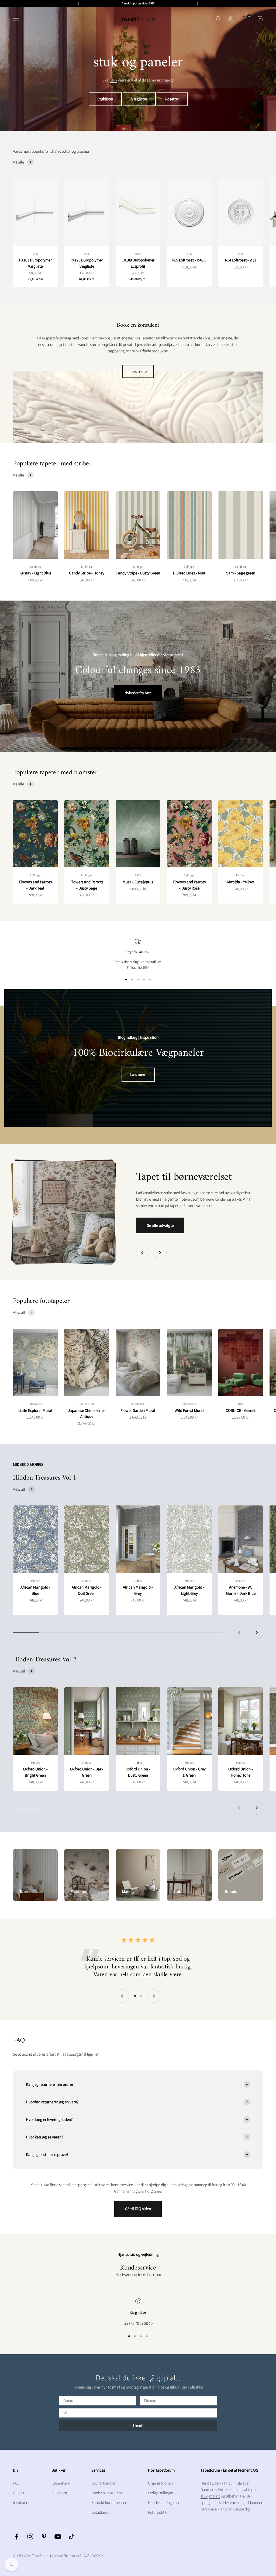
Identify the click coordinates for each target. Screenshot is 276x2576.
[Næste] (198, 3)
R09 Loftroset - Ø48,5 (189, 260)
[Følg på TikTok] (72, 2536)
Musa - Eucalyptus (138, 882)
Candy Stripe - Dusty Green (138, 573)
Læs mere (138, 371)
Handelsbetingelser (164, 2502)
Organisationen (160, 2483)
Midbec (241, 875)
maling (215, 2496)
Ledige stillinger (161, 2493)
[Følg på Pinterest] (44, 2536)
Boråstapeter (35, 1404)
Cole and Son (87, 1404)
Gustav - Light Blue (35, 573)
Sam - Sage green (241, 573)
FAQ (16, 2483)
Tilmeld (138, 2426)
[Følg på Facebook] (17, 2536)
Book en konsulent (107, 2493)
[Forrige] (78, 3)
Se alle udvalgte (160, 1225)
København (61, 2483)
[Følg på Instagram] (30, 2536)
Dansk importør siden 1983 (138, 3)
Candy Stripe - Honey (87, 573)
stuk (114, 80)
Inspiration (22, 2502)
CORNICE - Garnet (241, 1410)
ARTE (138, 875)
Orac (35, 254)
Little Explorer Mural (35, 1410)
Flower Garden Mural (138, 1410)
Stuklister (105, 99)
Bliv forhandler (103, 2483)
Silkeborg (59, 2493)
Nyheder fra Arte (138, 693)
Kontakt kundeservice (109, 2502)
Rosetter (172, 99)
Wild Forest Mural (189, 1410)
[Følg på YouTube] (58, 2536)
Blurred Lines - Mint (189, 573)
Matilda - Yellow (241, 882)
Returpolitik (158, 2512)
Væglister (139, 99)
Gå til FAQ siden (138, 2209)
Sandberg (35, 567)
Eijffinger (87, 567)
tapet (252, 2490)
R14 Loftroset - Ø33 (241, 260)
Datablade (100, 2512)
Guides (18, 2493)
